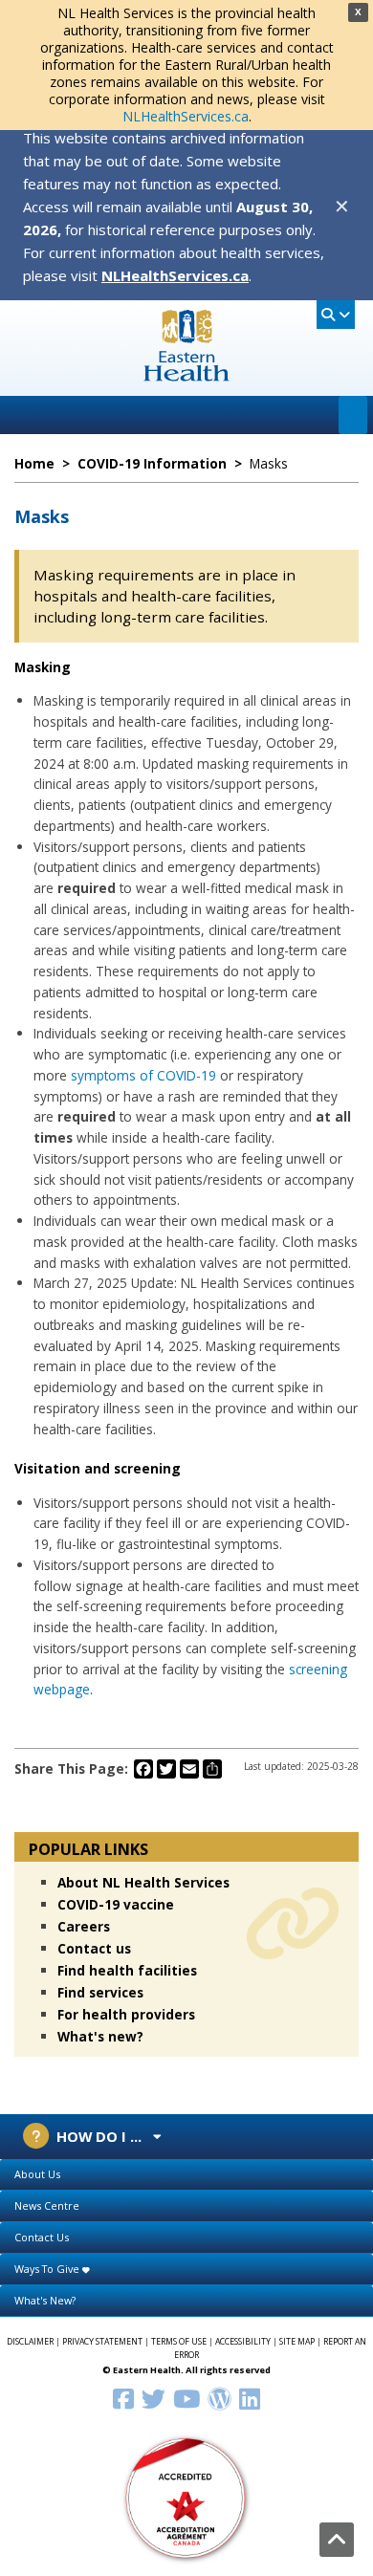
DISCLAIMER (30, 2342)
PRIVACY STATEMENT (102, 2342)
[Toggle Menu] (353, 415)
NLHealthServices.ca (186, 116)
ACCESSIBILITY (243, 2342)
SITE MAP (297, 2342)
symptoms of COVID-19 (143, 1075)
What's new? (100, 2036)
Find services (100, 1992)
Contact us (94, 1948)
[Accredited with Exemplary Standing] (186, 2497)
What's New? (45, 2300)
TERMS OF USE (179, 2342)
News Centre (47, 2205)
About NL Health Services (143, 1882)
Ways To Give (48, 2269)
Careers (84, 1926)
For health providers (126, 2014)
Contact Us (42, 2237)
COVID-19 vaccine (116, 1904)
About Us (37, 2174)
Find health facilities (127, 1970)
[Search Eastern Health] (336, 315)
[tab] (186, 2175)
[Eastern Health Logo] (187, 375)
